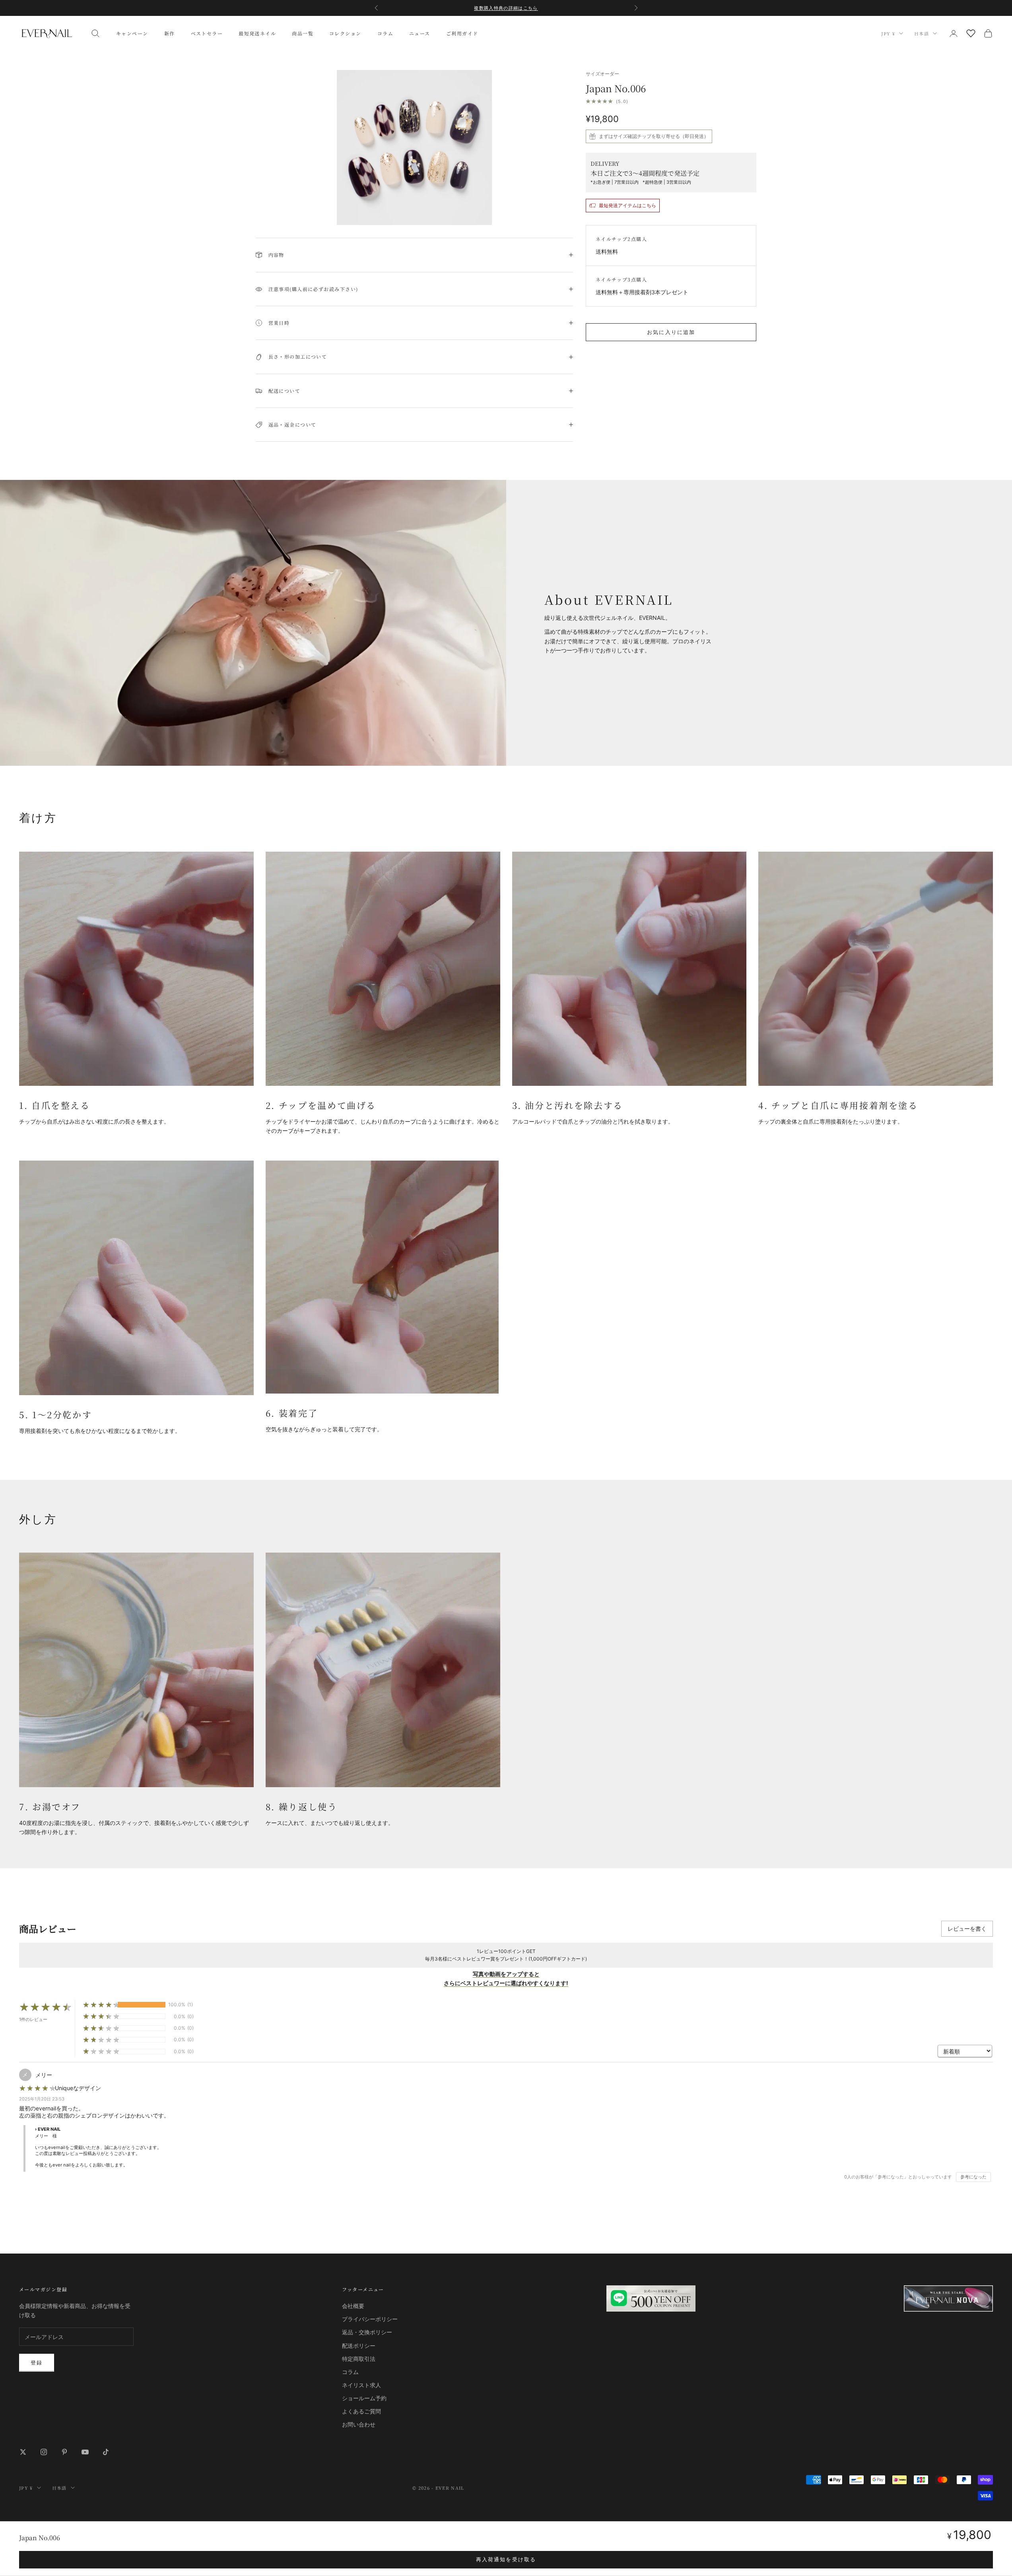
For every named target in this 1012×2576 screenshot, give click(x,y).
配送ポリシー (359, 2346)
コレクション (345, 33)
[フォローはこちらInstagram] (44, 2452)
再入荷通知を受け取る (506, 2559)
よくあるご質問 (361, 2411)
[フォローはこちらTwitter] (23, 2452)
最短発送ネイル (257, 33)
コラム (385, 33)
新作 (170, 33)
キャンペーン (132, 33)
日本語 (922, 33)
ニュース (420, 33)
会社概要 (353, 2306)
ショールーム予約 (364, 2398)
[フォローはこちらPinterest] (64, 2452)
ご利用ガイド (462, 33)
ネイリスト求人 (361, 2385)
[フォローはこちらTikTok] (106, 2452)
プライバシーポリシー (370, 2319)
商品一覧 (303, 33)
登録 (37, 2362)
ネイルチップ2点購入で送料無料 (506, 8)
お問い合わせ (359, 2424)
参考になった (973, 2177)
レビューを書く (967, 1929)
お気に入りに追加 (671, 332)
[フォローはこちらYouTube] (85, 2452)
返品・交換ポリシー (367, 2332)
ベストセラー (207, 33)
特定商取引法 (359, 2359)
